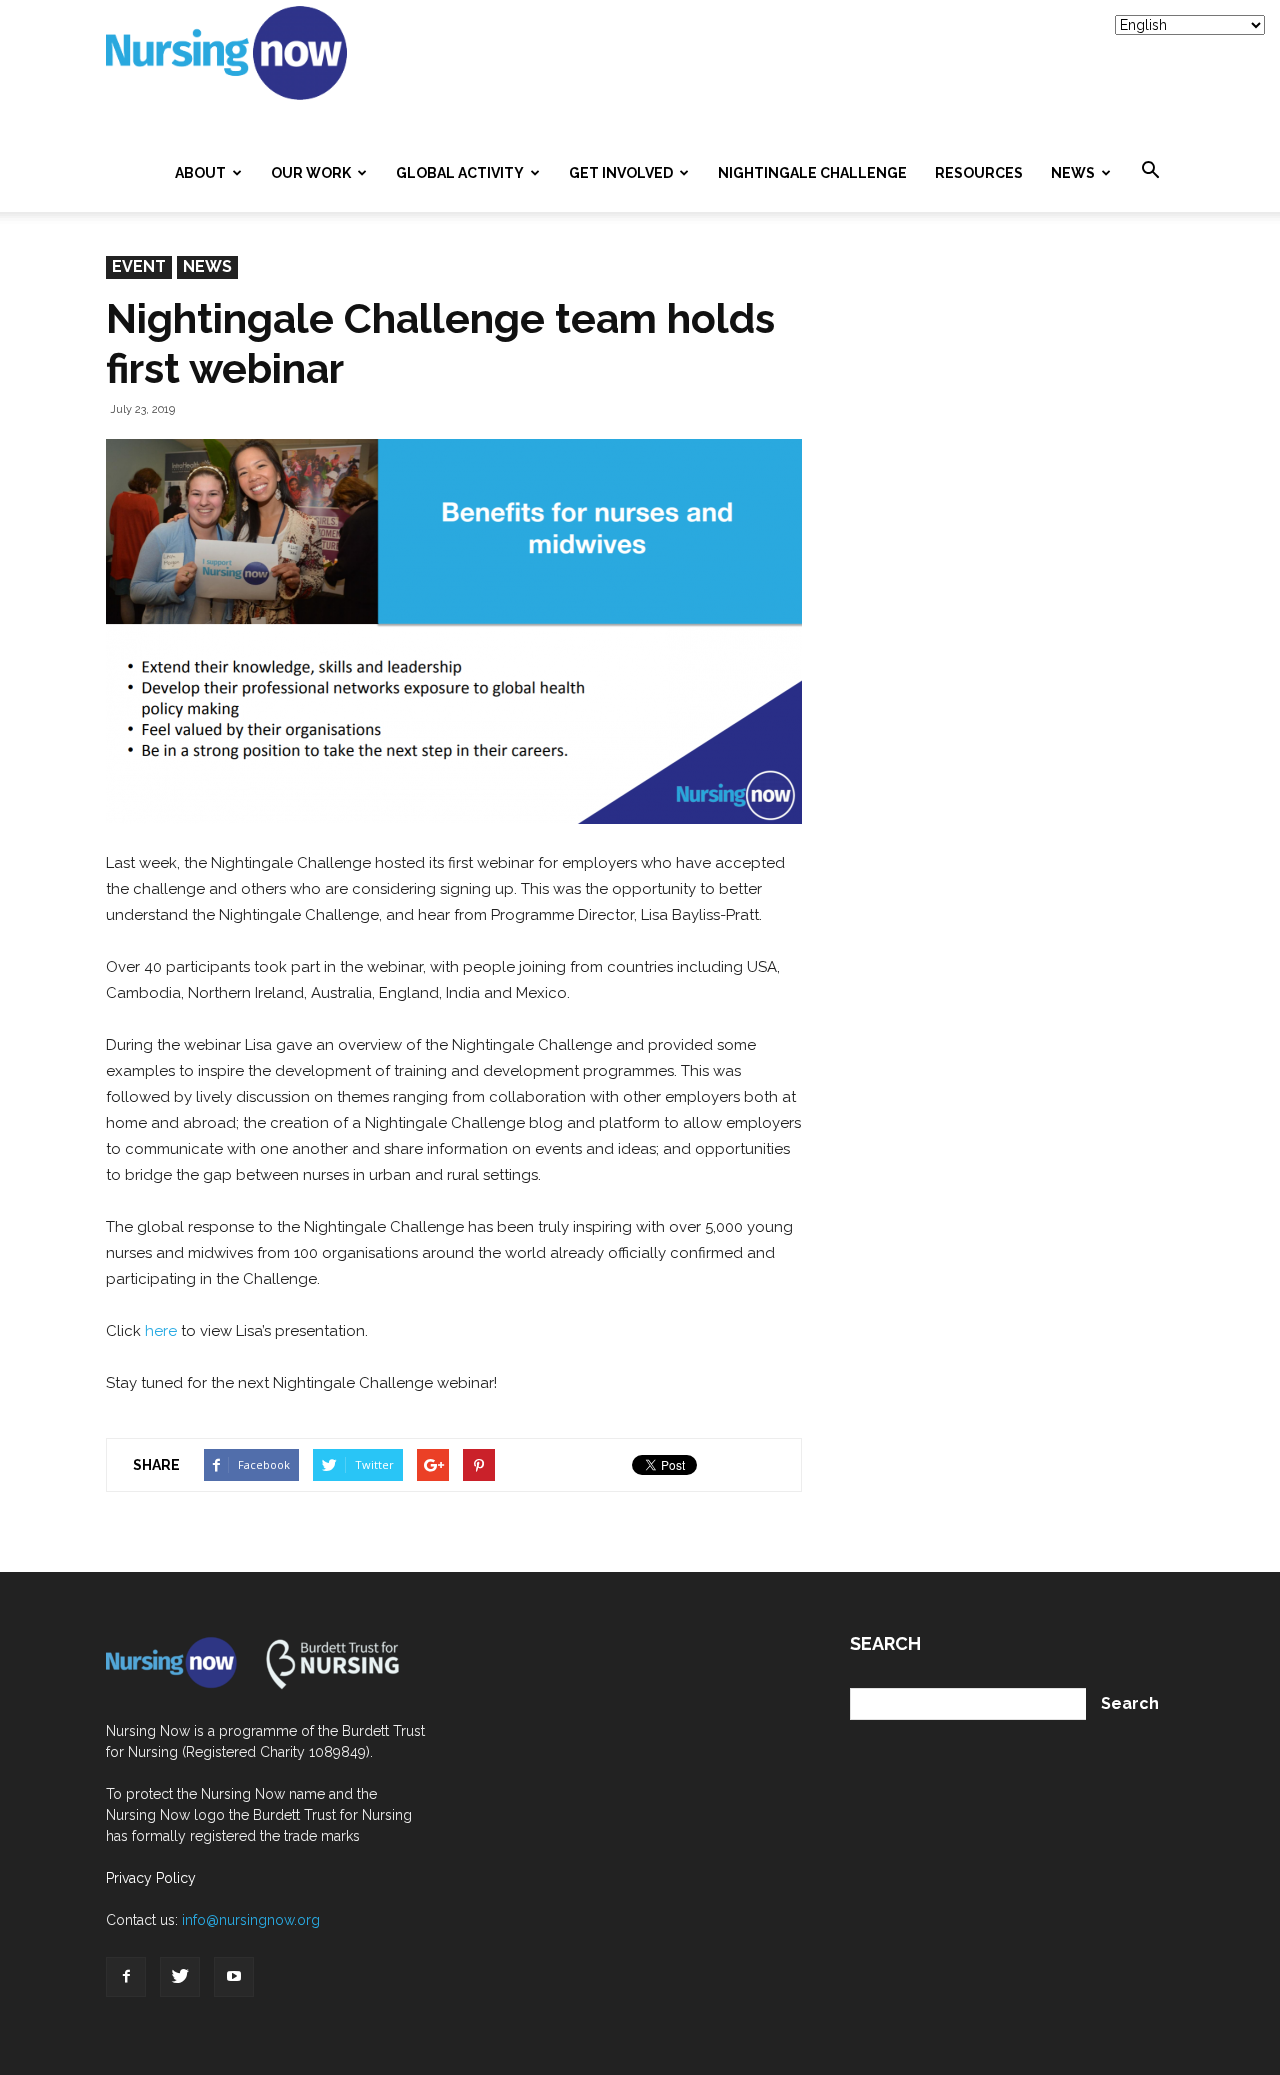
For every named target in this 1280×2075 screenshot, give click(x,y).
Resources (979, 173)
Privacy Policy (151, 1878)
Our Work (311, 173)
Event (139, 266)
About (200, 173)
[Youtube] (234, 1977)
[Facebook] (126, 1977)
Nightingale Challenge (812, 173)
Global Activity (460, 173)
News (1073, 173)
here (161, 1331)
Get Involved (621, 173)
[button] (1150, 171)
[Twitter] (180, 1977)
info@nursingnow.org (251, 1920)
